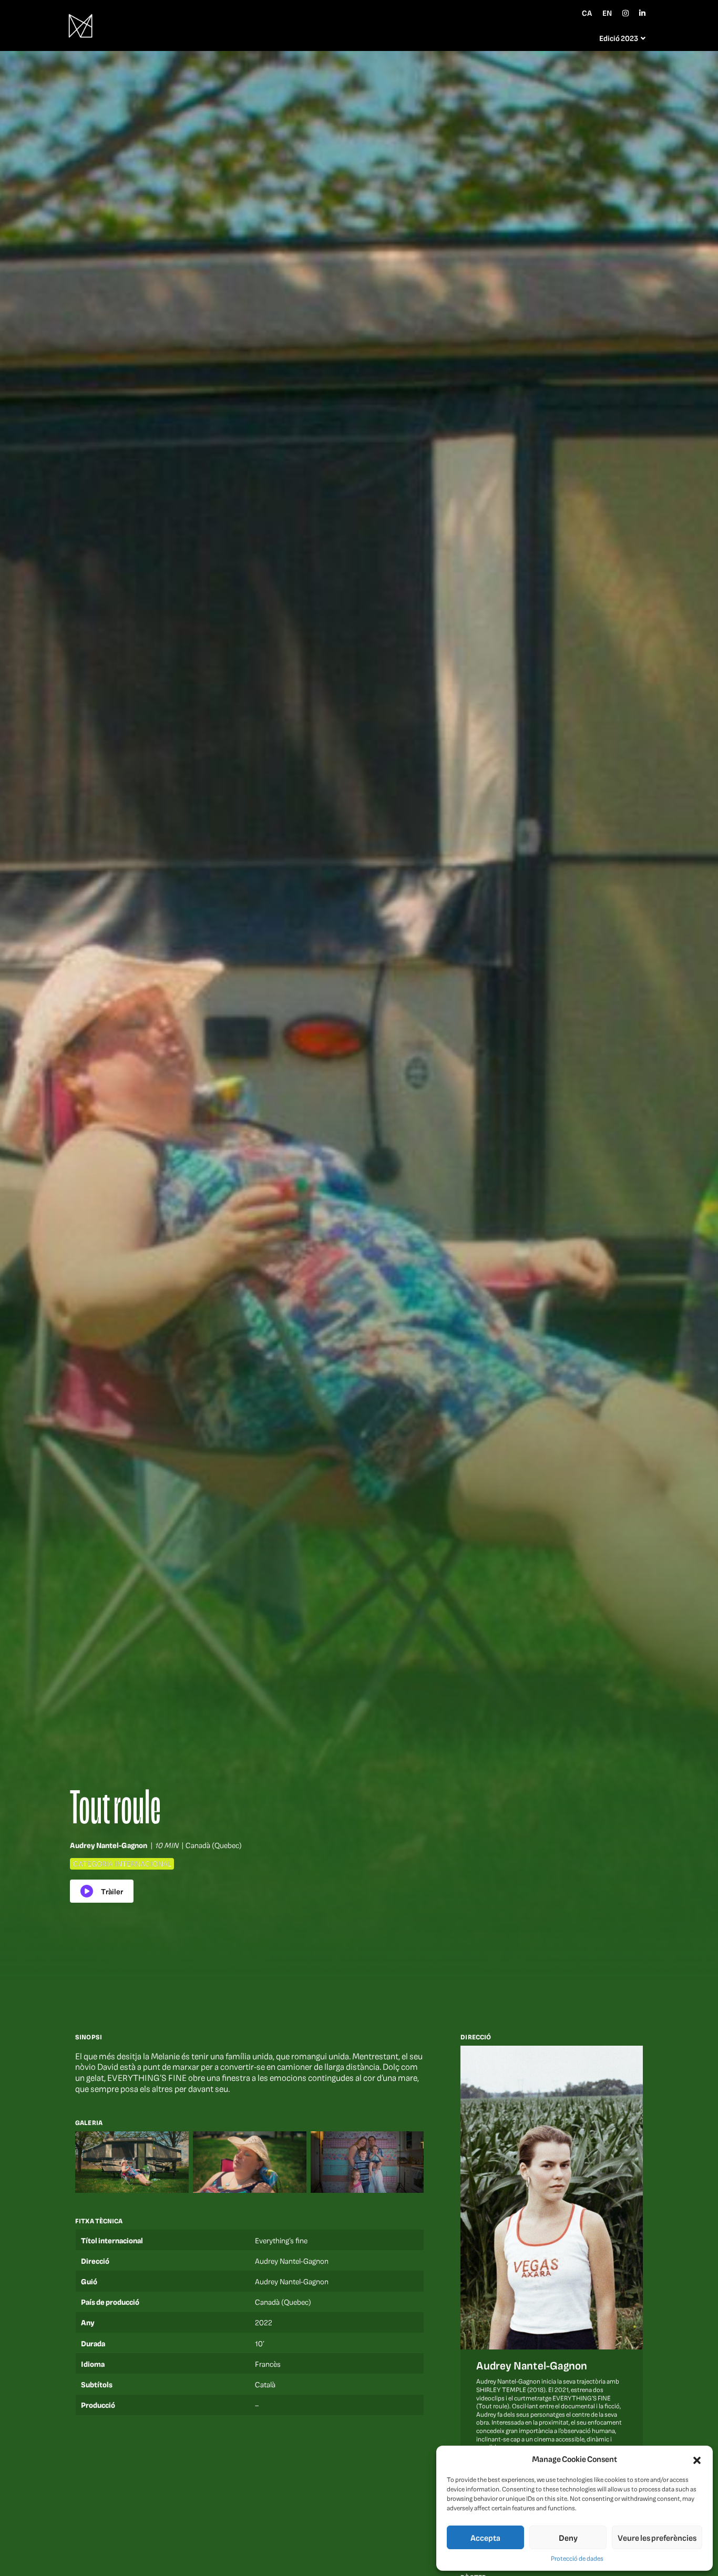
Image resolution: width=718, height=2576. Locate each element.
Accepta (485, 2538)
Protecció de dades (577, 2558)
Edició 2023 (619, 38)
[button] (697, 2459)
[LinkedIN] (642, 13)
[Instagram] (625, 13)
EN (607, 13)
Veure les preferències (657, 2538)
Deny (568, 2538)
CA (587, 13)
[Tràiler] (102, 1891)
